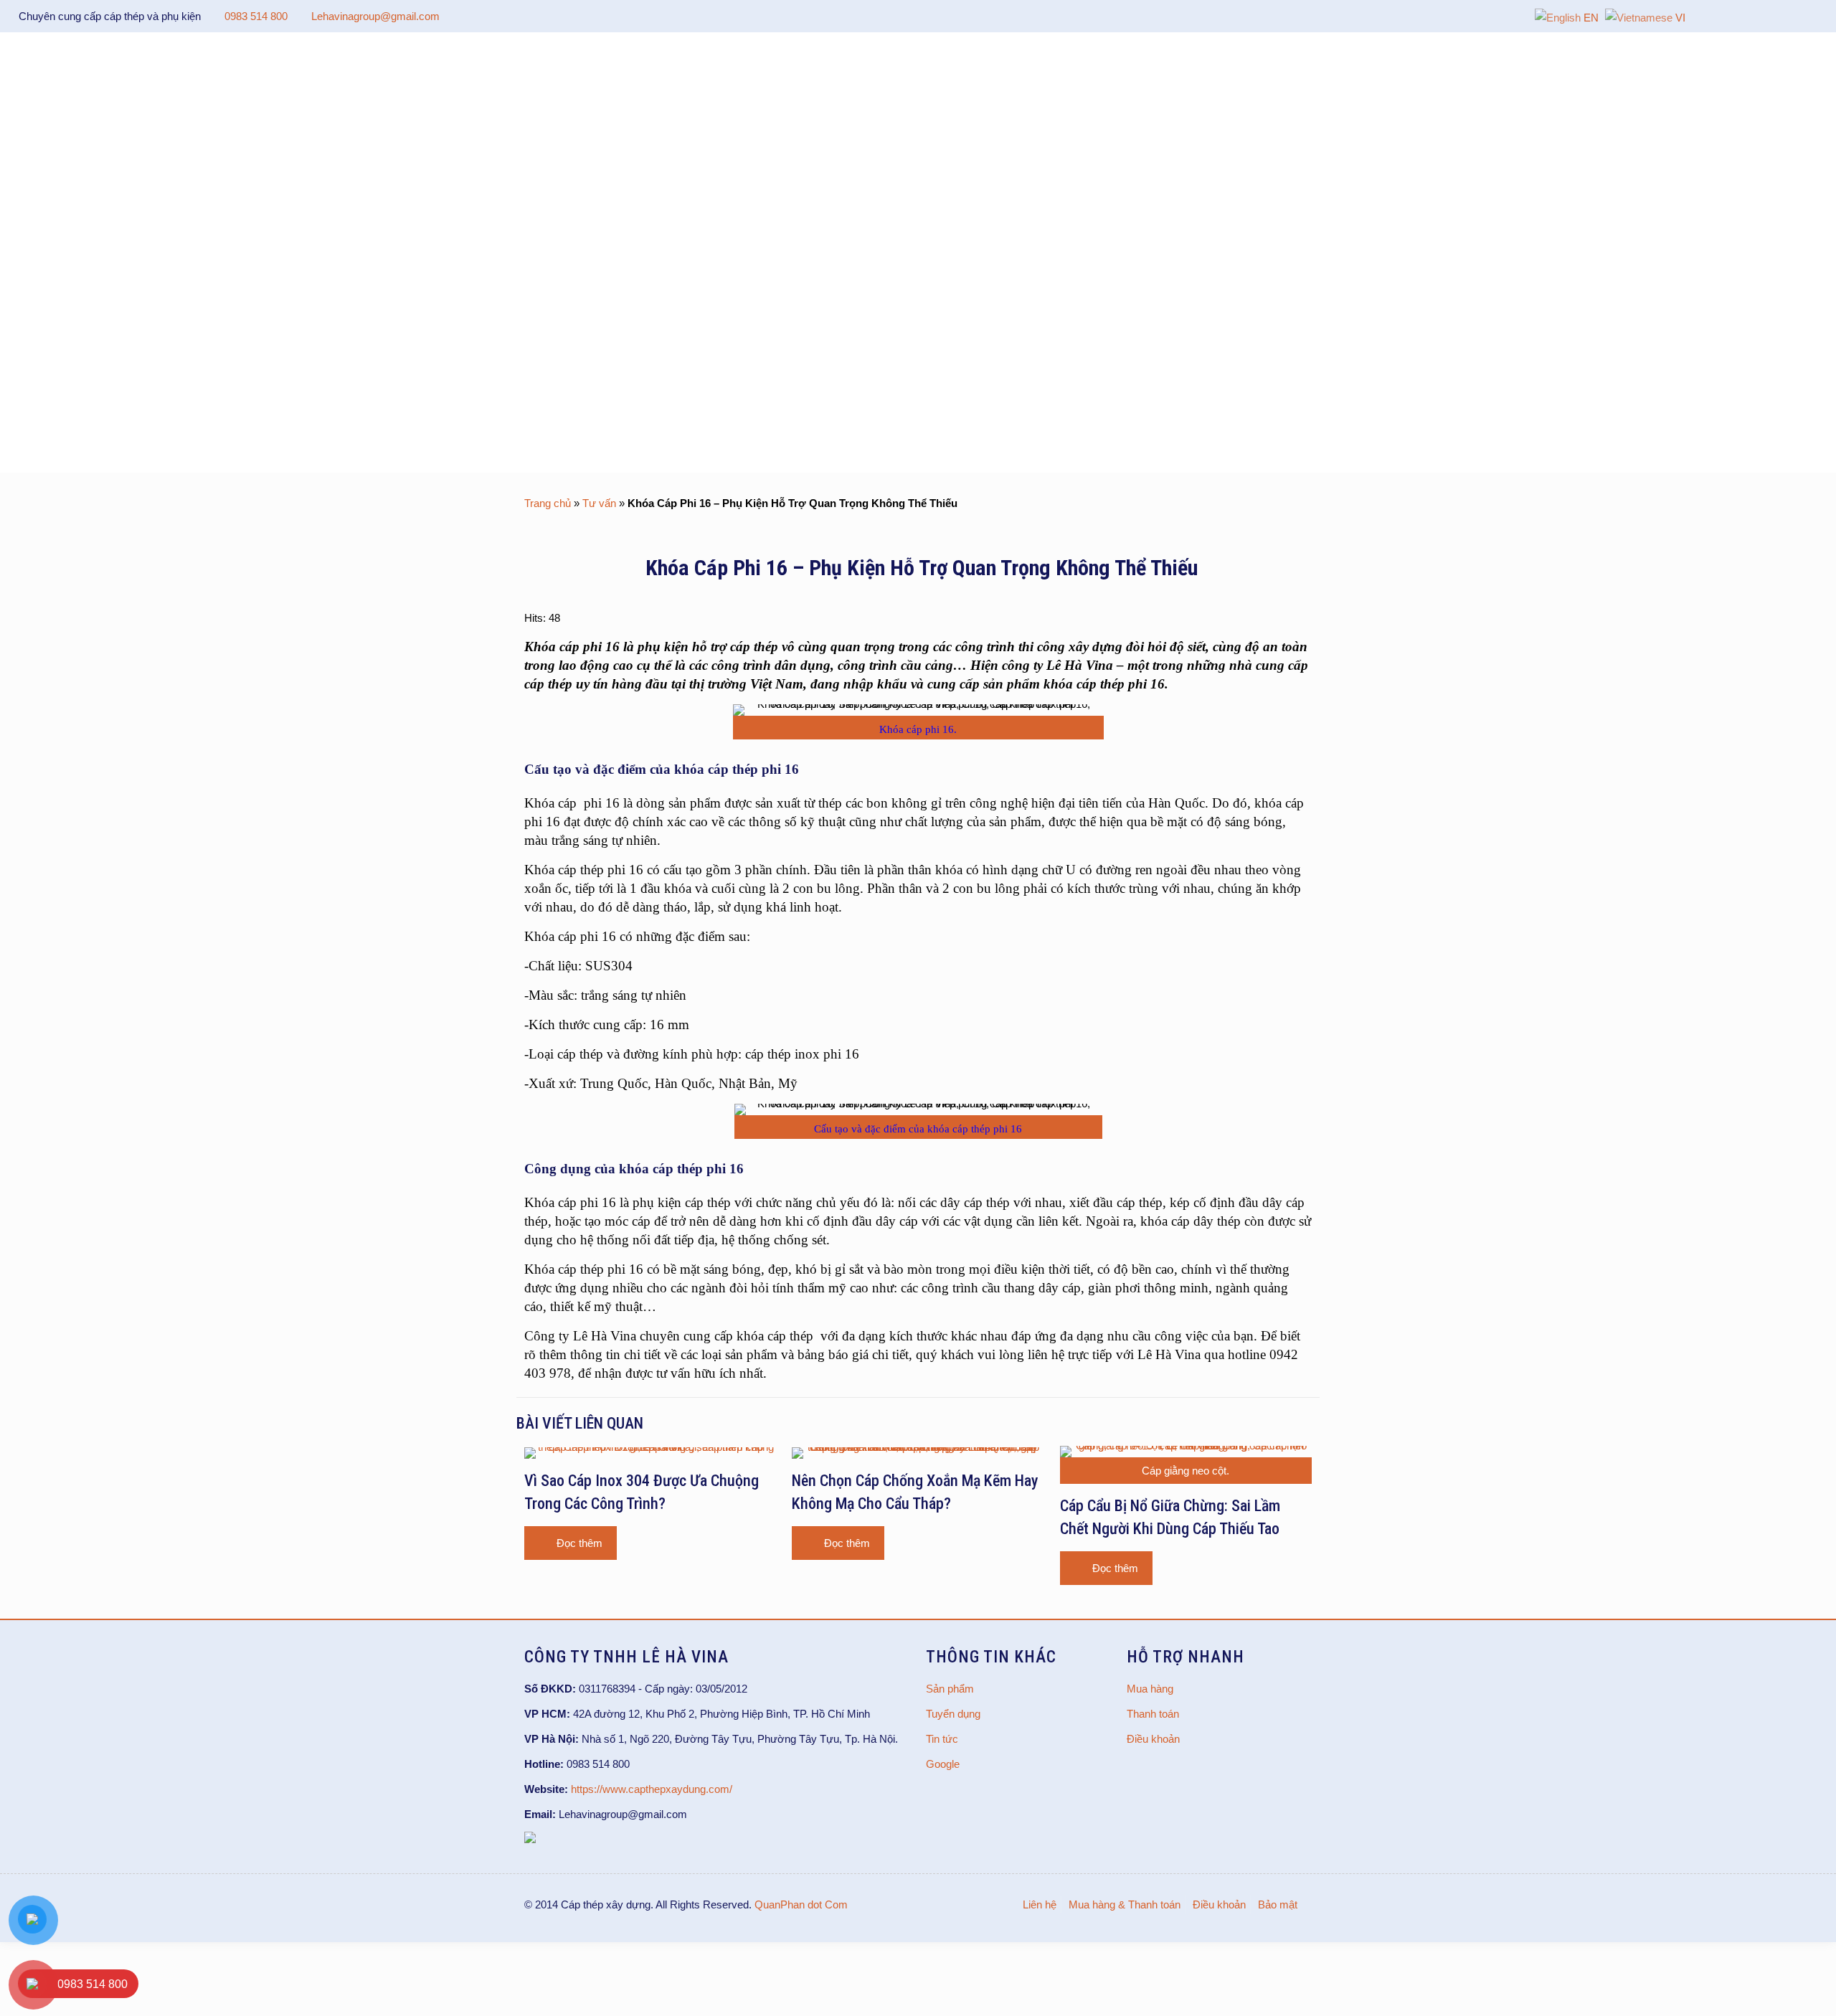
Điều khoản (1153, 1739)
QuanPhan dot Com (801, 1904)
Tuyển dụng (953, 1714)
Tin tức (942, 1739)
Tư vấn (599, 503)
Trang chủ (548, 503)
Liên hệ (1040, 1904)
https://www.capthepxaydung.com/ (652, 1789)
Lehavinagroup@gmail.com (375, 16)
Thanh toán (1153, 1714)
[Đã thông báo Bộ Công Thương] (530, 1839)
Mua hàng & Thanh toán (1125, 1904)
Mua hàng (1150, 1689)
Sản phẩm (950, 1689)
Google (943, 1764)
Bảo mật (1278, 1904)
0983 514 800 (256, 16)
